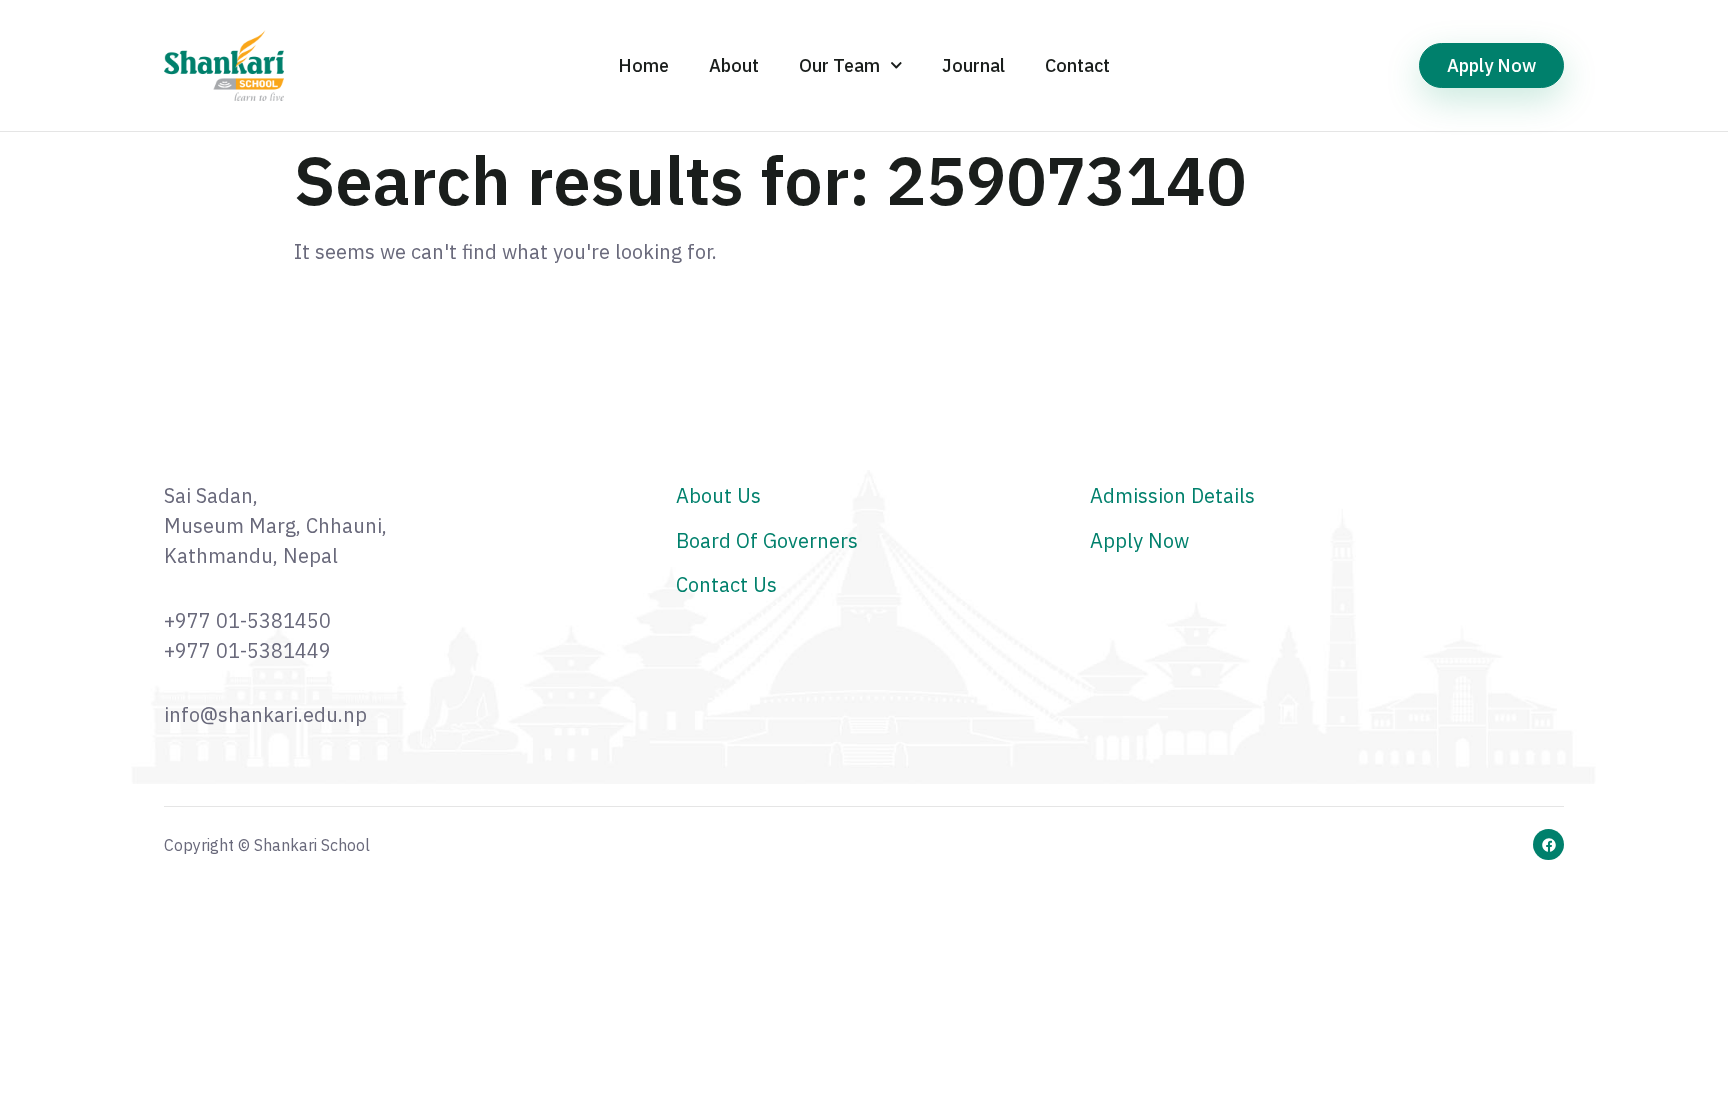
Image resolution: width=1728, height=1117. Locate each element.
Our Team (839, 65)
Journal (973, 65)
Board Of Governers (767, 540)
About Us (718, 495)
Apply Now (1139, 540)
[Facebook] (1548, 844)
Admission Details (1172, 495)
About (734, 65)
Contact (1077, 65)
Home (643, 65)
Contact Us (726, 584)
